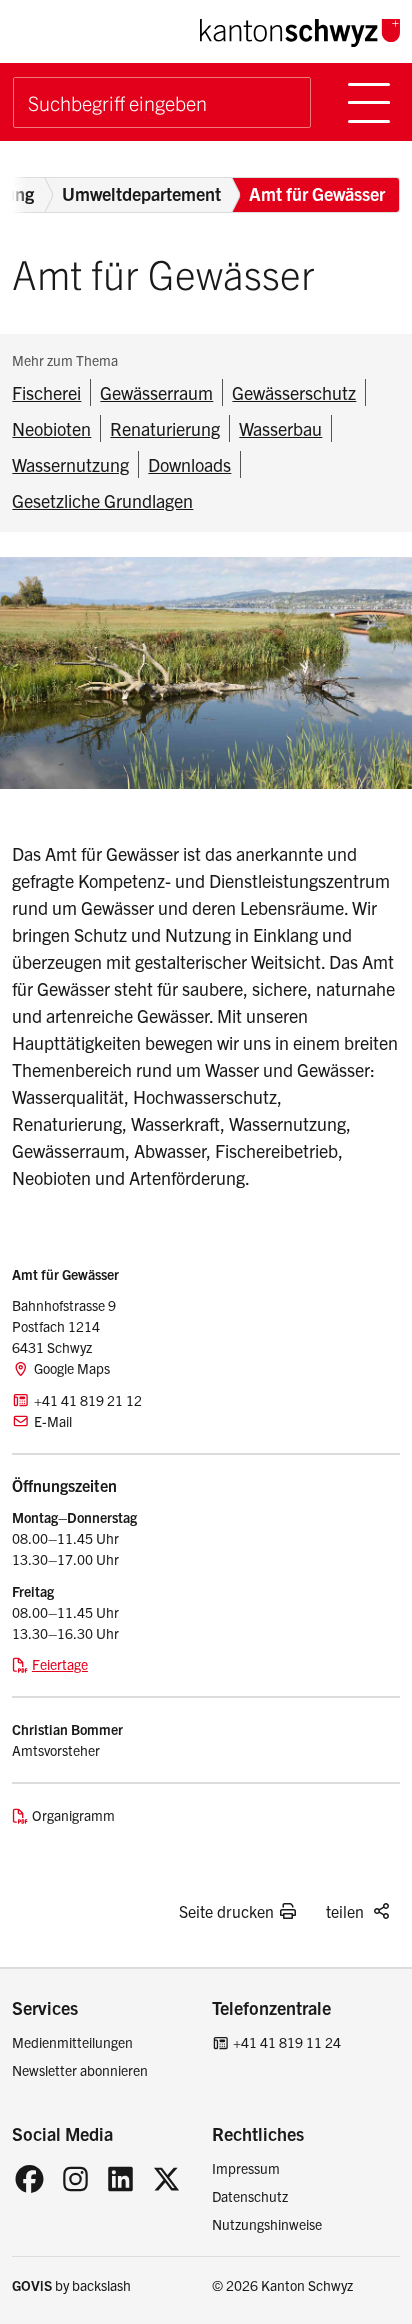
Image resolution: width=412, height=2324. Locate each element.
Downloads (189, 464)
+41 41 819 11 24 (287, 2042)
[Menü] (369, 102)
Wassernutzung (70, 464)
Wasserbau (280, 428)
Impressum (246, 2168)
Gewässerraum (156, 392)
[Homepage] (300, 29)
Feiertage (60, 1664)
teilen (345, 1911)
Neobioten (51, 428)
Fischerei (46, 392)
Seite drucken (226, 1911)
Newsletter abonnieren (80, 2070)
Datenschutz (250, 2196)
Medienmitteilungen (72, 2042)
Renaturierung (165, 428)
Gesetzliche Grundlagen (102, 500)
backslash (101, 2285)
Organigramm (73, 1815)
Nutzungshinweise (267, 2224)
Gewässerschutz (294, 392)
